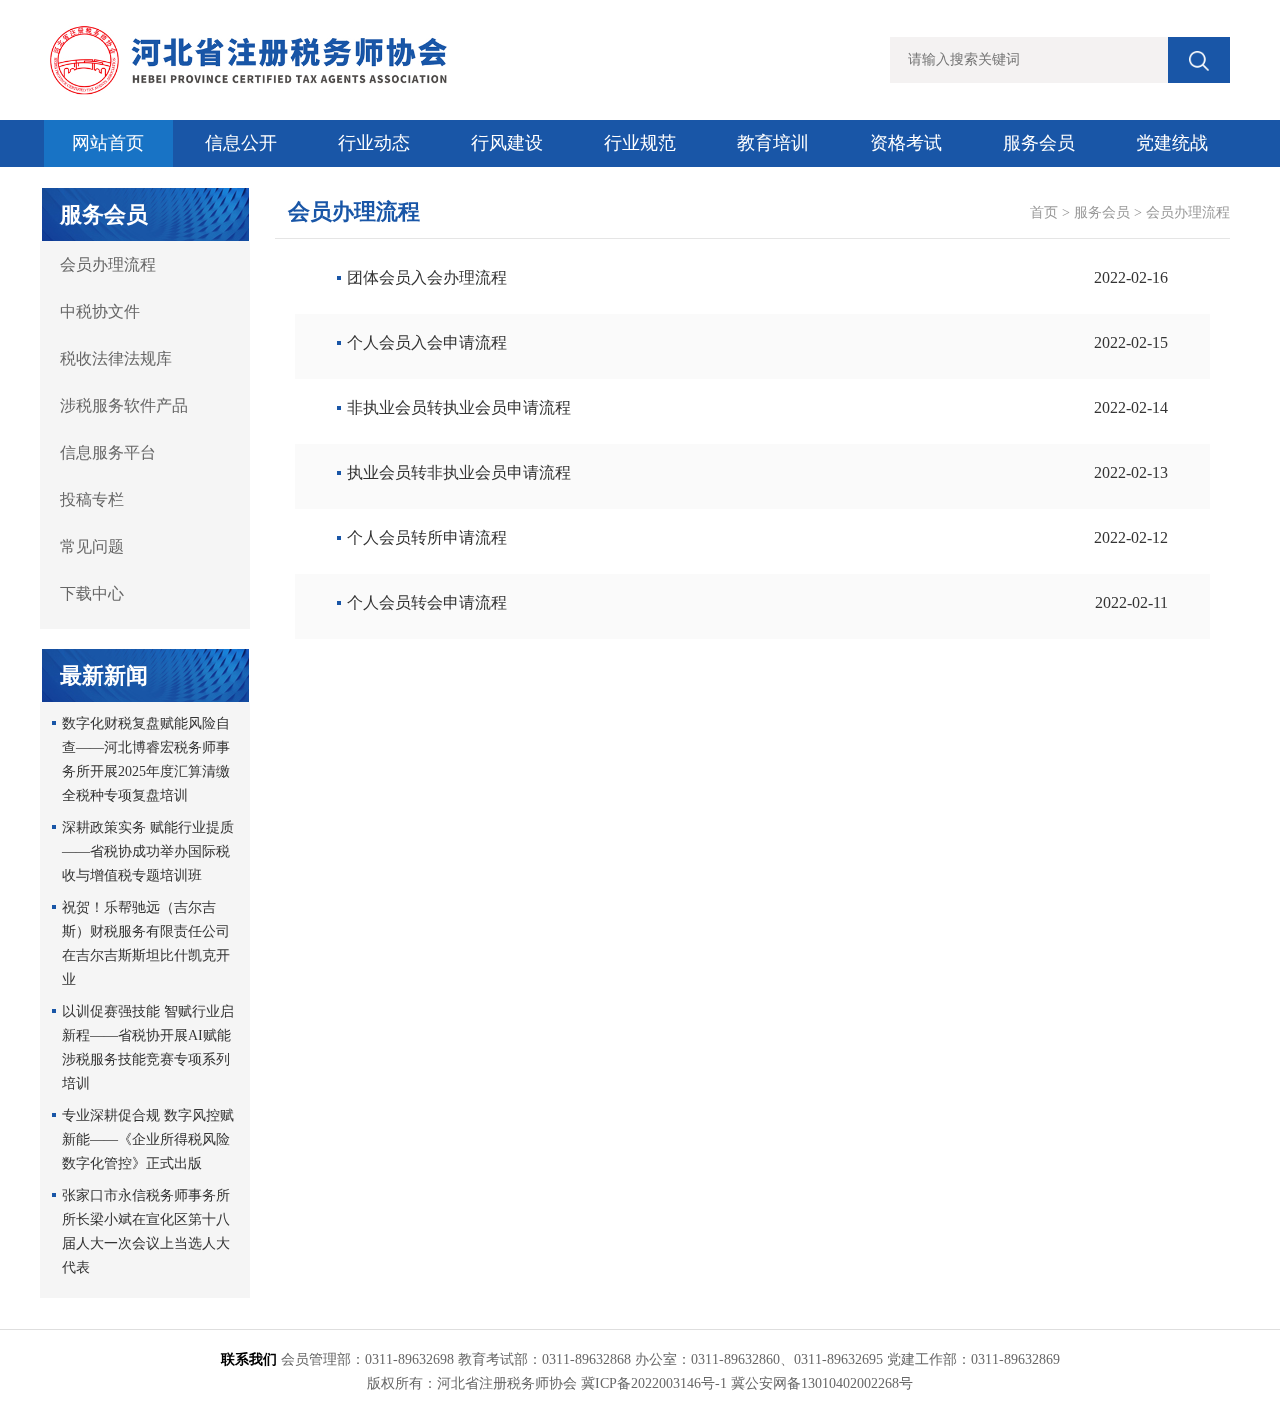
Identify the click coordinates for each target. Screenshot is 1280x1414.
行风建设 (507, 143)
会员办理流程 (108, 264)
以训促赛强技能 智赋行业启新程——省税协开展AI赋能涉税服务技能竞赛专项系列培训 (148, 1047)
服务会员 (1039, 143)
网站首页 (108, 143)
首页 (1044, 212)
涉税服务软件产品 (124, 405)
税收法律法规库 (116, 358)
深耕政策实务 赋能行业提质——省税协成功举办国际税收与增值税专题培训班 (148, 851)
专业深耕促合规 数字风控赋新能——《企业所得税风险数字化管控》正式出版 (148, 1139)
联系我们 (249, 1359)
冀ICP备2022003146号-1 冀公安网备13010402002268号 (747, 1383)
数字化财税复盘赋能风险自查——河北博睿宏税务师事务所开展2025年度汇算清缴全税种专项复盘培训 (146, 759)
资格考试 (906, 143)
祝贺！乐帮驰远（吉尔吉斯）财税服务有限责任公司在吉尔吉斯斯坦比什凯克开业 (146, 943)
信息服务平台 (108, 452)
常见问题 (92, 546)
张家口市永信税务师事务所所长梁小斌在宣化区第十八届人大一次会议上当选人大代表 (146, 1231)
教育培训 (773, 143)
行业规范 (640, 143)
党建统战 (1172, 143)
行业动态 (374, 143)
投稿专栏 (92, 499)
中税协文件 (100, 311)
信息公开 (241, 143)
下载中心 (92, 593)
